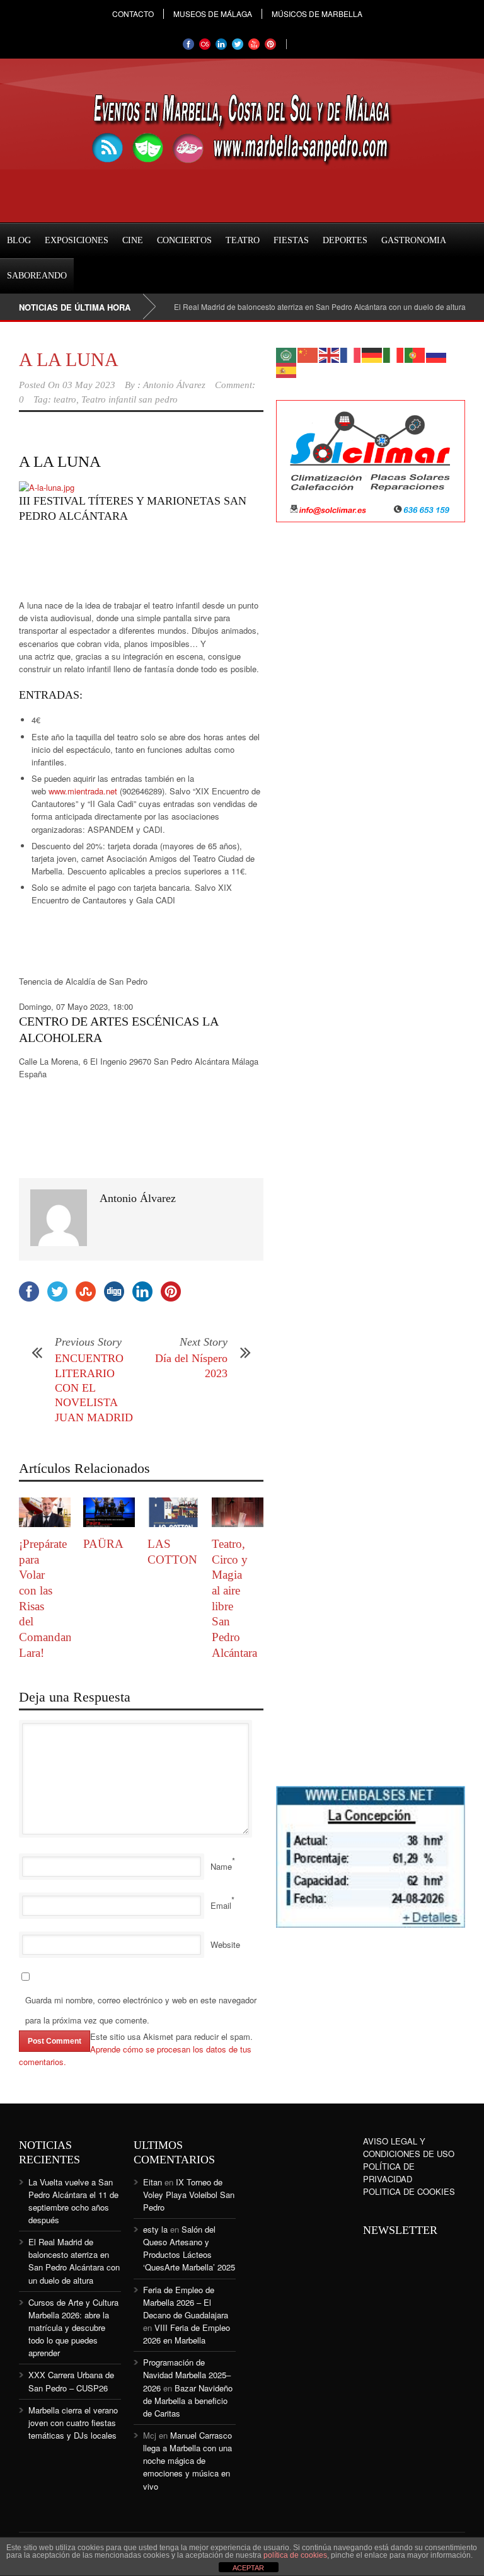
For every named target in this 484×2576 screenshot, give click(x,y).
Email (221, 1905)
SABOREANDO (37, 276)
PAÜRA (103, 1544)
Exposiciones (77, 240)
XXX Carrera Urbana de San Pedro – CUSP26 (71, 2381)
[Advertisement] (120, 564)
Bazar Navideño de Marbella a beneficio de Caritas (188, 2401)
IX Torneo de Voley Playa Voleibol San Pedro (189, 2195)
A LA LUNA (69, 359)
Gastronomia (414, 240)
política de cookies (295, 2555)
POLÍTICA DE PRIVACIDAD (389, 2172)
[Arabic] (287, 354)
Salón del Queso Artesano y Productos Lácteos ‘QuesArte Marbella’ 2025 (189, 2248)
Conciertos (184, 240)
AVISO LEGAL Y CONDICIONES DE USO (409, 2147)
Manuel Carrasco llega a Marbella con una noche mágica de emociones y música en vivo (187, 2461)
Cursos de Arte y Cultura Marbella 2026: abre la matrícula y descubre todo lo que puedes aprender (73, 2328)
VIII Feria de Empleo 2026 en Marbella (187, 2334)
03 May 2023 (89, 385)
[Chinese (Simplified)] (308, 354)
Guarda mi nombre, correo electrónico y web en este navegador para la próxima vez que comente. (141, 2010)
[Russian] (437, 354)
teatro (65, 399)
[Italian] (394, 354)
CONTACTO (133, 14)
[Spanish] (287, 369)
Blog (19, 240)
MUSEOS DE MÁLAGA (213, 14)
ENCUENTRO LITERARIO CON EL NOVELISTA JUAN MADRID (94, 1388)
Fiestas (291, 240)
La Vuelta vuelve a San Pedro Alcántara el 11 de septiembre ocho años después (73, 2201)
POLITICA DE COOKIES (409, 2191)
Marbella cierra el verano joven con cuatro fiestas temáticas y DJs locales (73, 2423)
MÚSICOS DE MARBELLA (317, 14)
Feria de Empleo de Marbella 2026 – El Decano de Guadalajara (186, 2302)
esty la (155, 2229)
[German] (372, 354)
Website (225, 1944)
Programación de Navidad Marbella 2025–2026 (187, 2375)
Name (221, 1866)
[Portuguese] (415, 354)
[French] (351, 354)
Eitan (153, 2182)
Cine (133, 240)
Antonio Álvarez (174, 385)
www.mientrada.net (83, 791)
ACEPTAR (248, 2568)
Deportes (345, 240)
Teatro (243, 240)
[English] (330, 354)
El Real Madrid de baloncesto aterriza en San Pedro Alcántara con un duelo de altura (295, 306)
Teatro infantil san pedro (130, 399)
